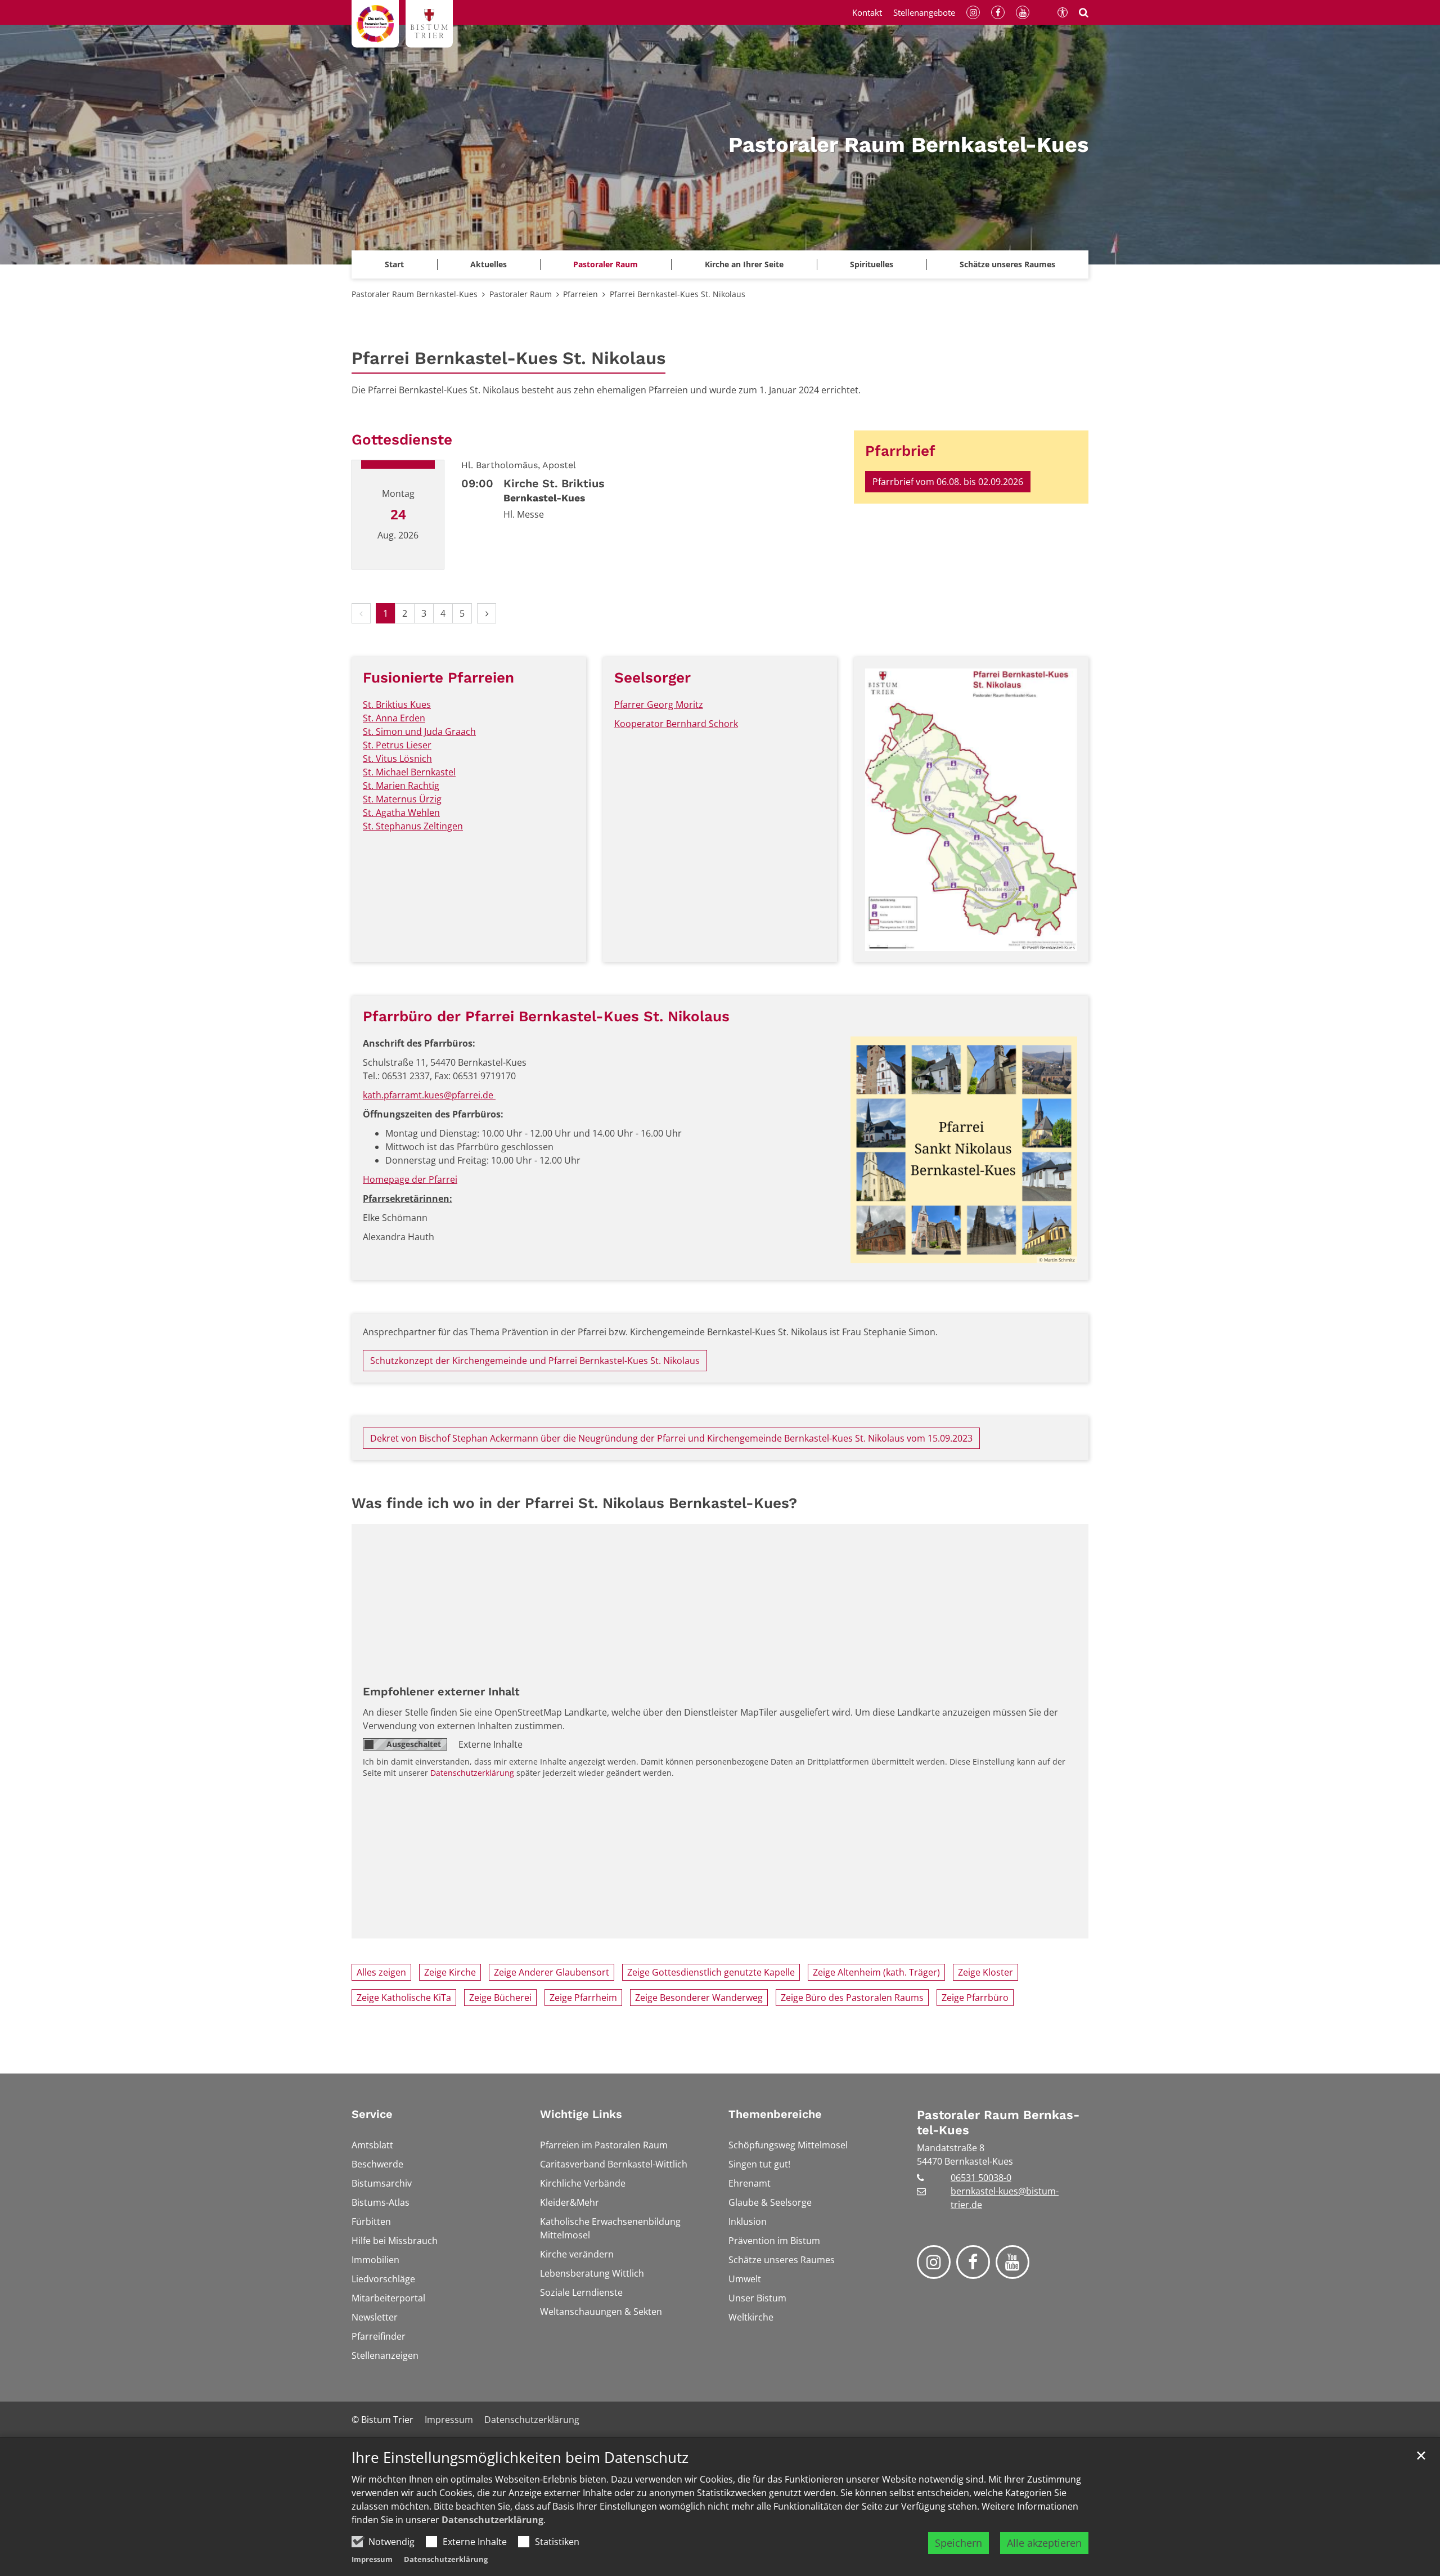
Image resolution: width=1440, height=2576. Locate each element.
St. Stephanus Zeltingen (413, 826)
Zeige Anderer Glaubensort (552, 1972)
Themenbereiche (775, 2114)
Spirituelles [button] (872, 264)
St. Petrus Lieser (397, 745)
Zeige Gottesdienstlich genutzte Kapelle (711, 1972)
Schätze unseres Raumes (1007, 264)
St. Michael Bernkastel (409, 772)
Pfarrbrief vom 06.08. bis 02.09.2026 (948, 482)
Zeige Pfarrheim (583, 1998)
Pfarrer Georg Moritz (659, 704)
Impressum (372, 2559)
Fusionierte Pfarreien (438, 677)
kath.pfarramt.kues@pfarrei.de (429, 1095)
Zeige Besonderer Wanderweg (699, 1998)
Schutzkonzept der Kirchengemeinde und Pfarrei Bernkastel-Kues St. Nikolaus (535, 1361)
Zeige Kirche (450, 1972)
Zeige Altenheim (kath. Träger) (876, 1972)
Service (372, 2114)
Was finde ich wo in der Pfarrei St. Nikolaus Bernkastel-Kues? (574, 1503)
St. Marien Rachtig (401, 786)
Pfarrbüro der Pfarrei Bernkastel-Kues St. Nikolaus (546, 1016)
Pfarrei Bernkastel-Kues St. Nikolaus (678, 294)
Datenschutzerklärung (492, 2520)
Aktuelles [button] (489, 264)
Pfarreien (580, 294)
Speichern (958, 2543)
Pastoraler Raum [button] (606, 264)
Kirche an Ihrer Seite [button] (744, 264)
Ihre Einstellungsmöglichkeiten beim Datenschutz (520, 2458)
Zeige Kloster (985, 1972)
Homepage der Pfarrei (410, 1179)
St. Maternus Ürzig (402, 799)
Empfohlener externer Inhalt (441, 1691)
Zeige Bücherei (500, 1998)
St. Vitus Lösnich (397, 759)
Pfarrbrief (900, 451)
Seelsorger (652, 677)
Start (394, 264)
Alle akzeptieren (1044, 2543)
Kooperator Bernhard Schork (676, 724)
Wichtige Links (581, 2114)
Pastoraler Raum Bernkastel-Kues (415, 294)
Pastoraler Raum (521, 294)
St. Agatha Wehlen (401, 813)
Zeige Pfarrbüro (975, 1998)
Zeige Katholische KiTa (404, 1998)
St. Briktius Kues (397, 704)
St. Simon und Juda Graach (419, 731)
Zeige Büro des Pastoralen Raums (852, 1998)
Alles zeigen (381, 1972)
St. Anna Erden (394, 718)
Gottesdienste (402, 439)
